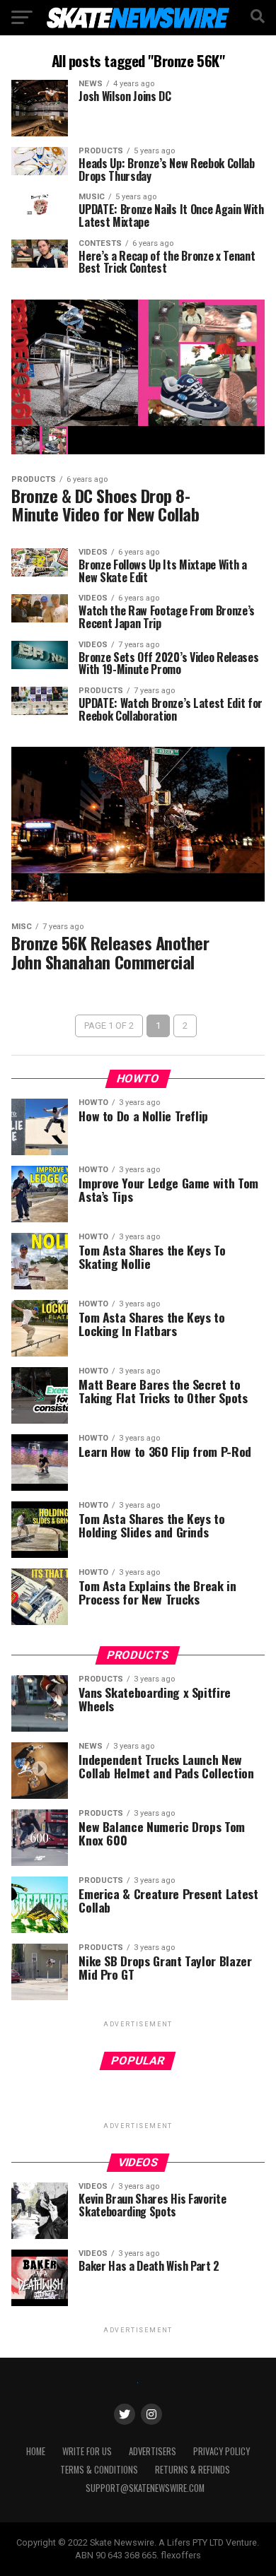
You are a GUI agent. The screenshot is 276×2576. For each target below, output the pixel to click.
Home (36, 2451)
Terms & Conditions (99, 2470)
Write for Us (87, 2451)
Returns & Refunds (192, 2470)
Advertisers (153, 2451)
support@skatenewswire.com (145, 2488)
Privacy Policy (222, 2451)
